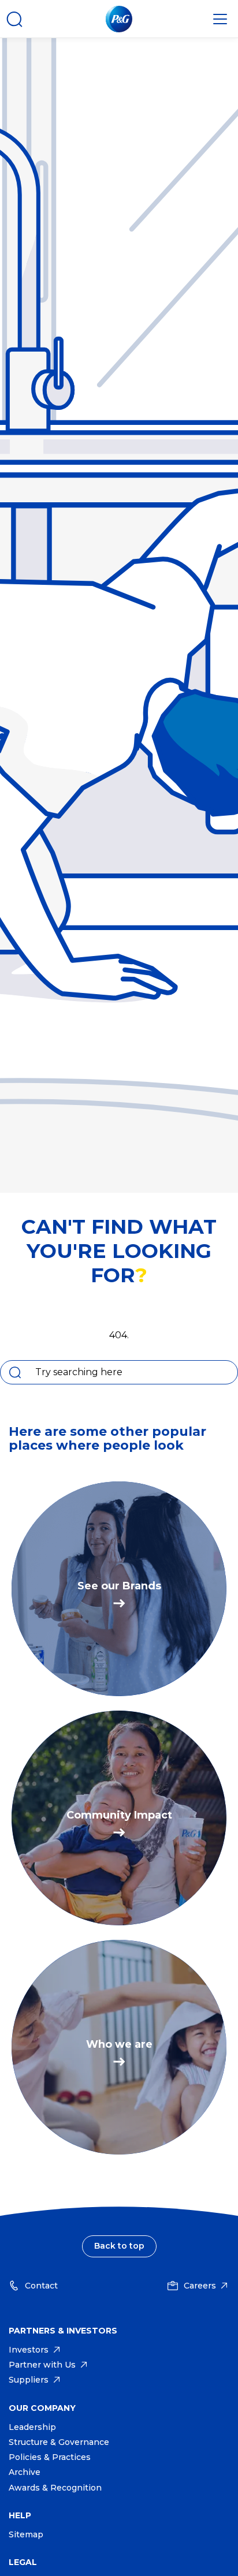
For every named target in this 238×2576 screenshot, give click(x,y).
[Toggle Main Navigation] (220, 19)
